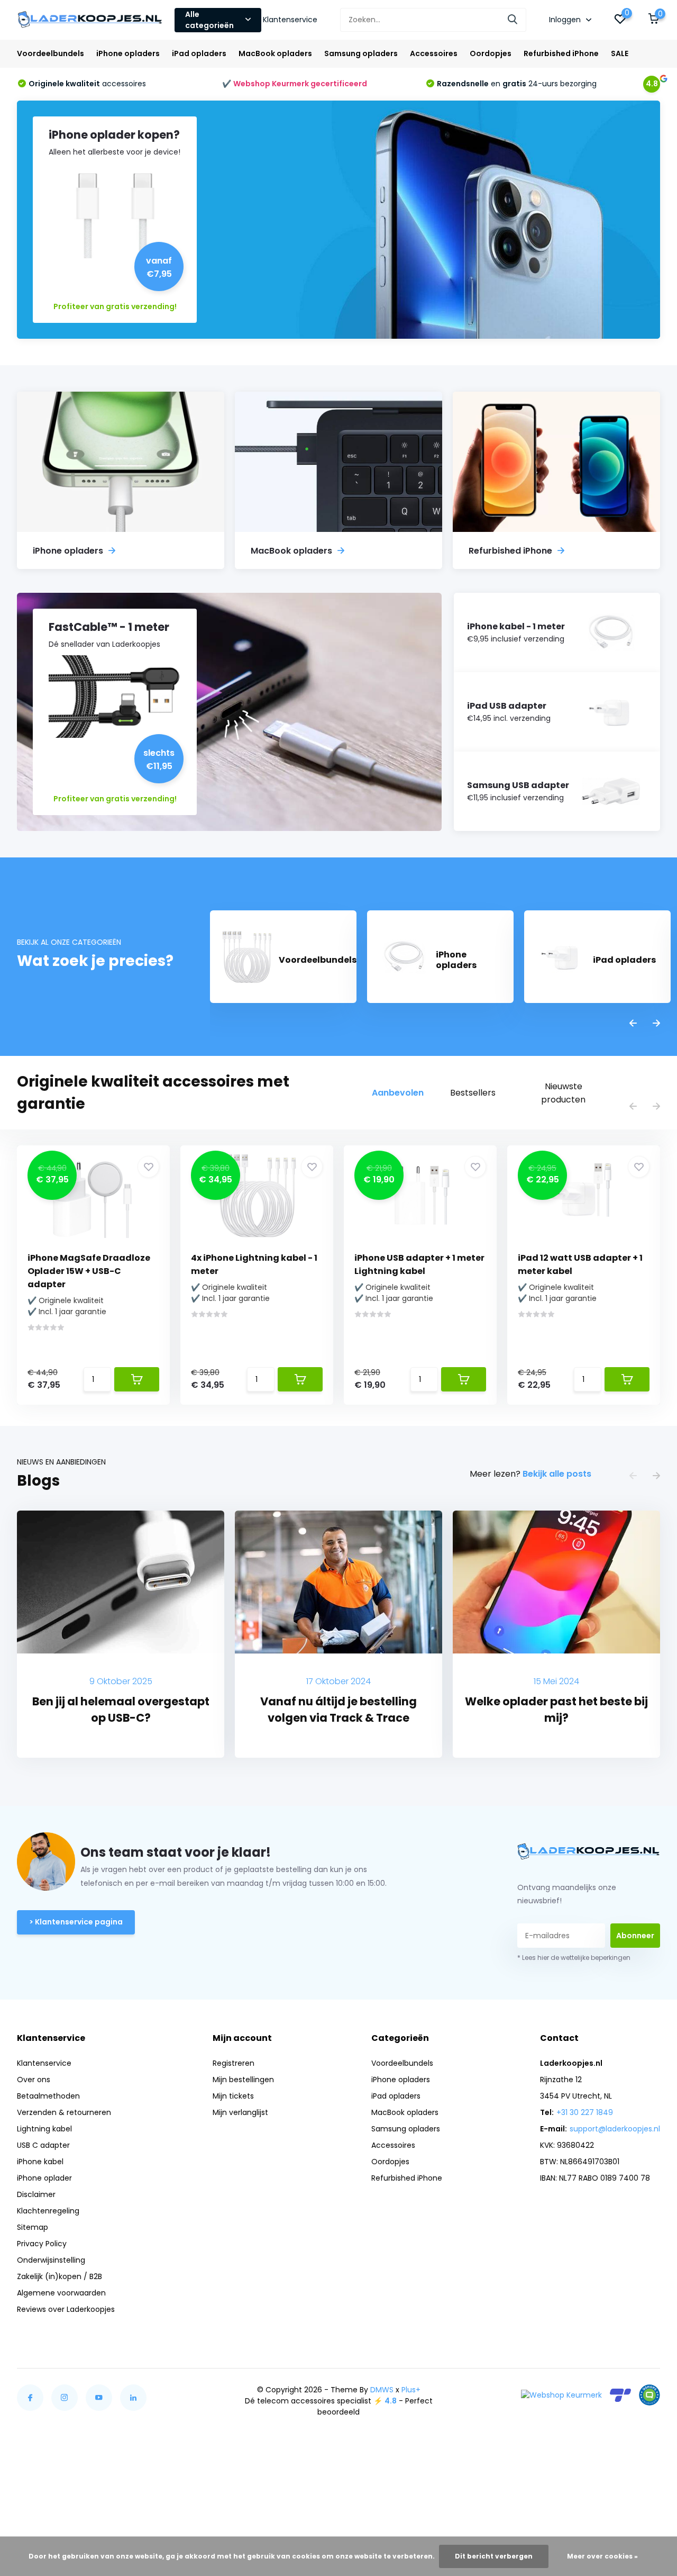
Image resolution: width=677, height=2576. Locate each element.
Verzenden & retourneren (64, 2112)
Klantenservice (290, 20)
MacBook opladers (275, 53)
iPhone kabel (40, 2162)
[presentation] (633, 1024)
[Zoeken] (513, 20)
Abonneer (635, 1936)
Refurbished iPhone (561, 53)
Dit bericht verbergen (494, 2556)
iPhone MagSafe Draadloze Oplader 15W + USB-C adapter (89, 1271)
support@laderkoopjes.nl (615, 2129)
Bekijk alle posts (557, 1474)
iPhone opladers (128, 53)
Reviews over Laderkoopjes (66, 2309)
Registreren (234, 2063)
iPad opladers (199, 53)
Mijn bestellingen (243, 2080)
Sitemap (33, 2227)
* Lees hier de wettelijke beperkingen (574, 1958)
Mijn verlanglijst (240, 2112)
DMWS (382, 2390)
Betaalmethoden (48, 2096)
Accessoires (434, 53)
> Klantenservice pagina (76, 1922)
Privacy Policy (42, 2244)
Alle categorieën (209, 20)
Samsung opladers (361, 53)
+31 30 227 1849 (585, 2112)
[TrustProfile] (620, 2395)
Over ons (34, 2080)
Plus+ (411, 2390)
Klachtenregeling (48, 2211)
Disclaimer (36, 2194)
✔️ (295, 84)
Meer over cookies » (602, 2556)
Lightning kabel (44, 2129)
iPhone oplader (44, 2178)
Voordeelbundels (51, 53)
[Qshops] (649, 2395)
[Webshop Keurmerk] (561, 2395)
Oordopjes (491, 53)
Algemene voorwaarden (61, 2293)
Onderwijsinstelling (51, 2260)
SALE (620, 53)
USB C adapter (43, 2145)
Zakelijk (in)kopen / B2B (60, 2276)
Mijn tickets (233, 2096)
